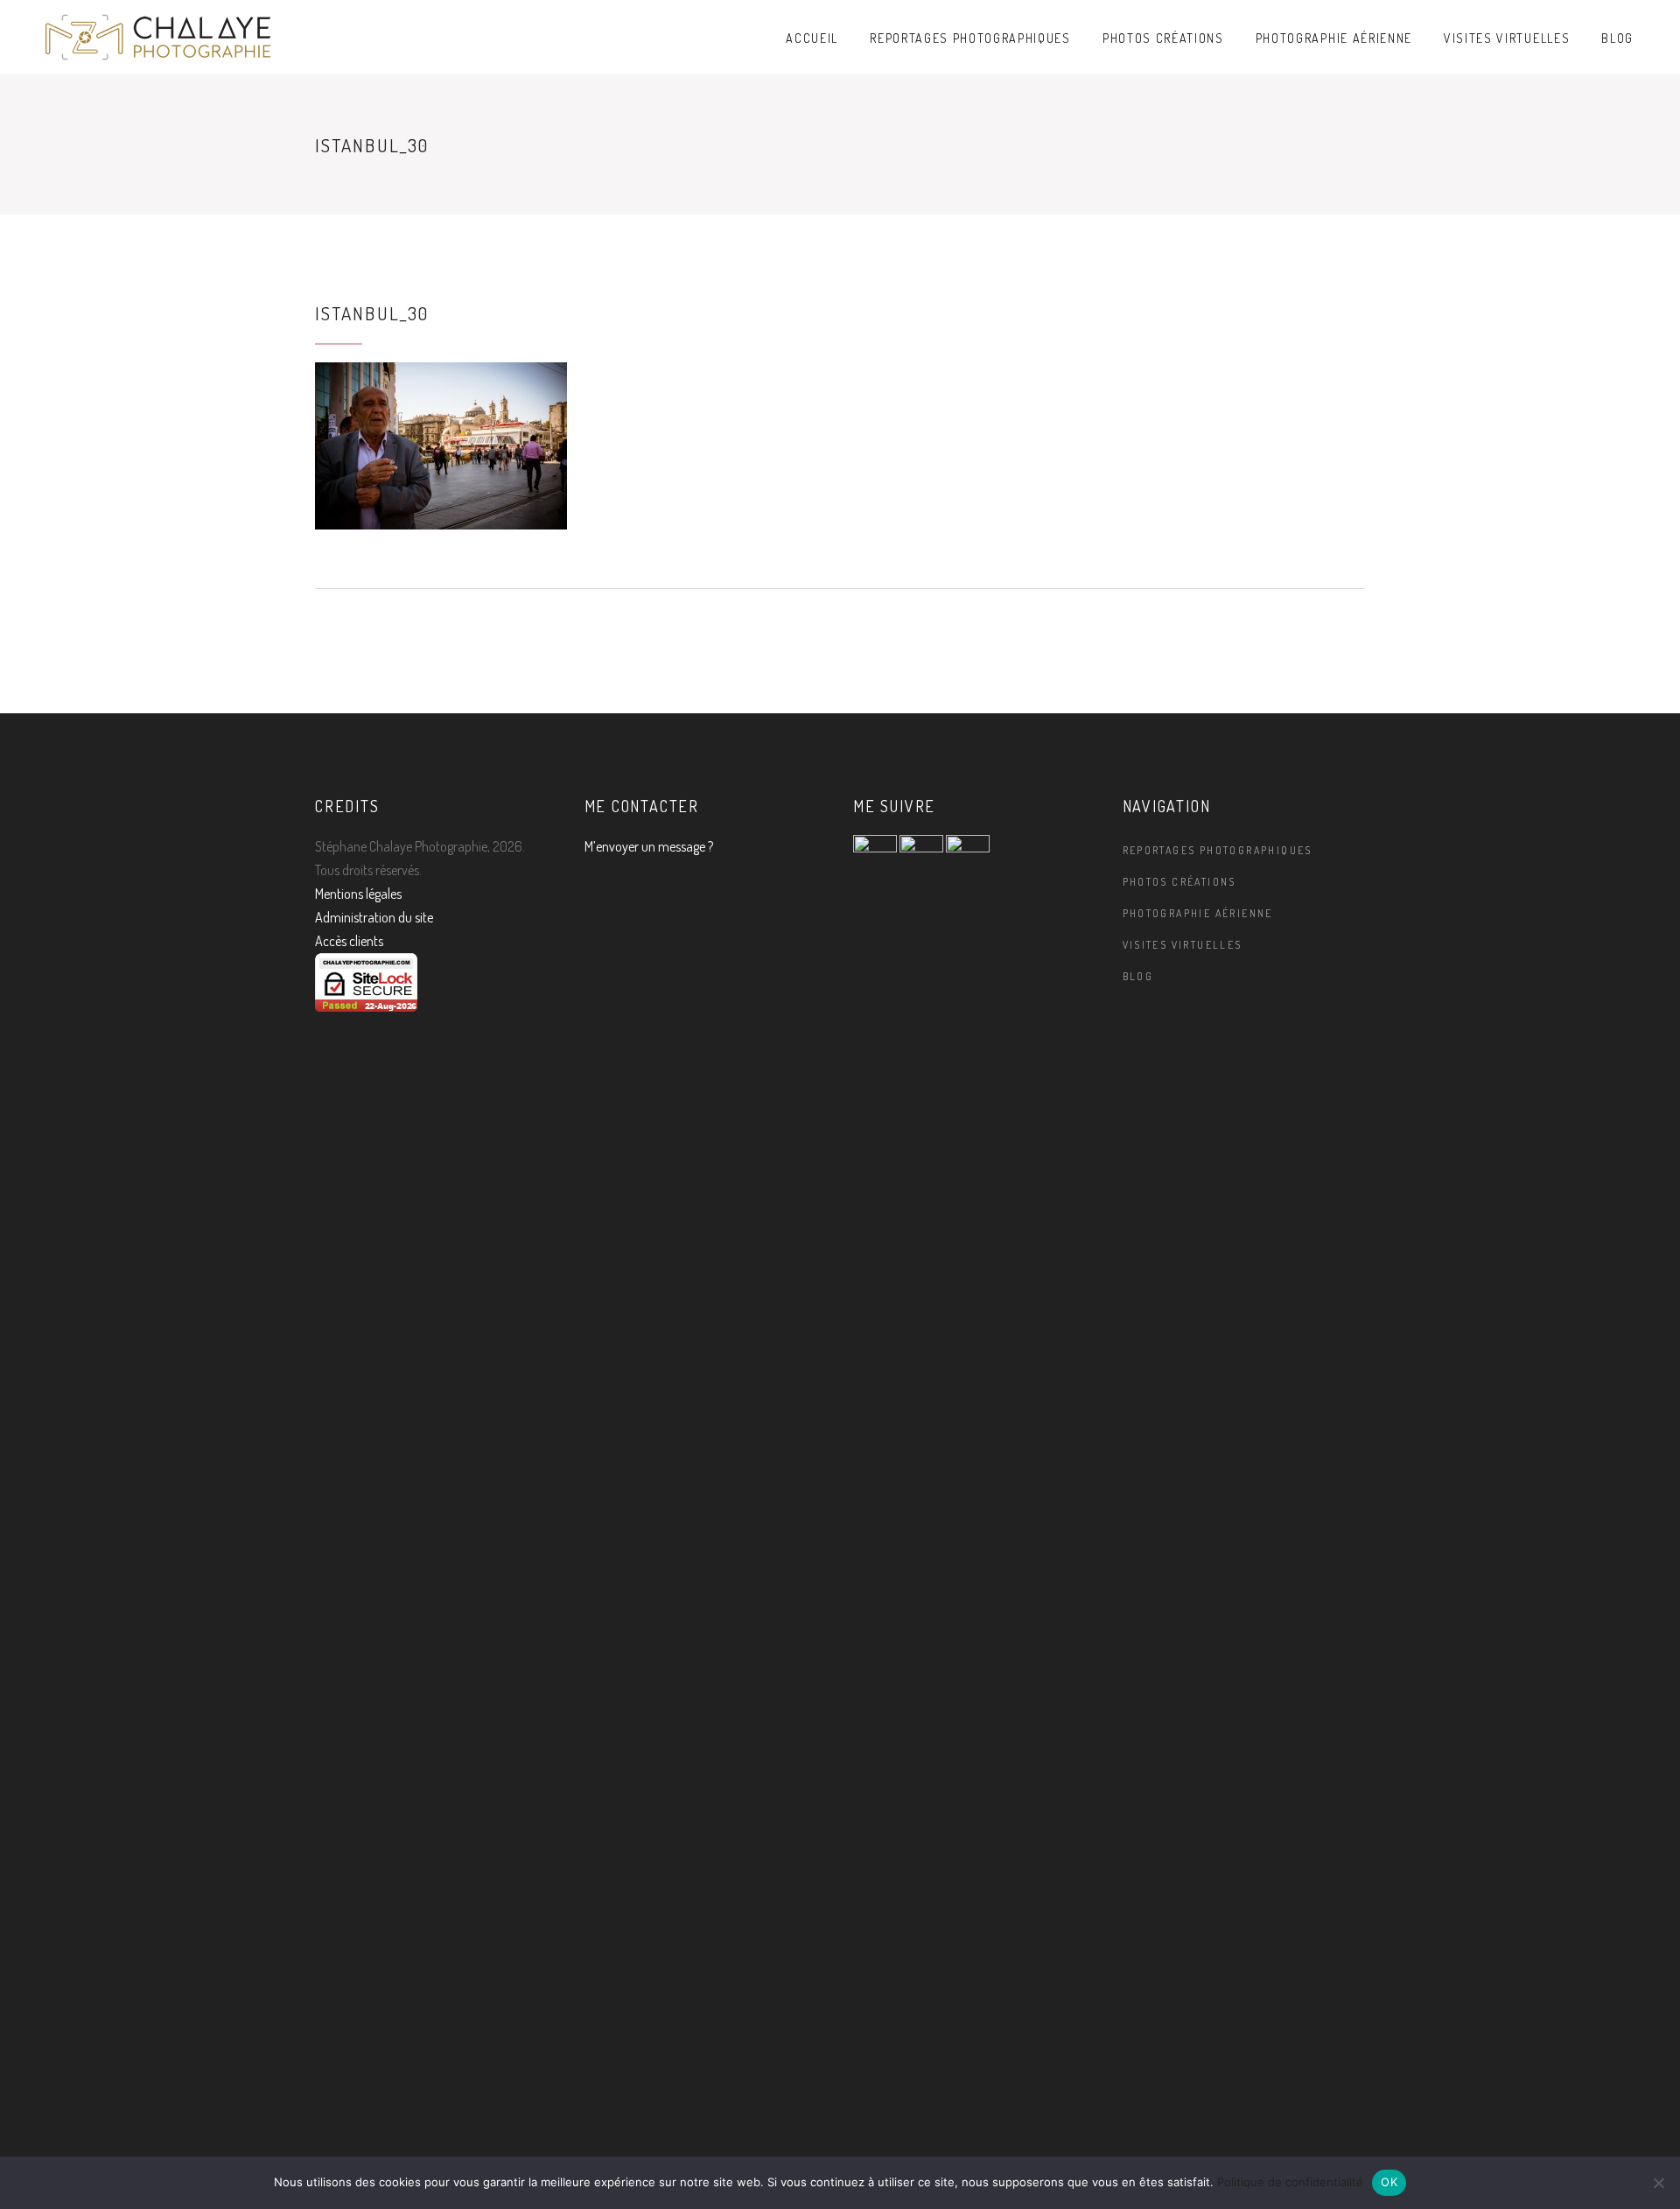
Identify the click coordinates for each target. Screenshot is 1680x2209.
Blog (1138, 976)
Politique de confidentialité (1290, 2182)
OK (1389, 2182)
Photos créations (1179, 882)
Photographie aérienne (1198, 913)
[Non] (1658, 2183)
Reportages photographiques (1218, 850)
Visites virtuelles (1183, 945)
